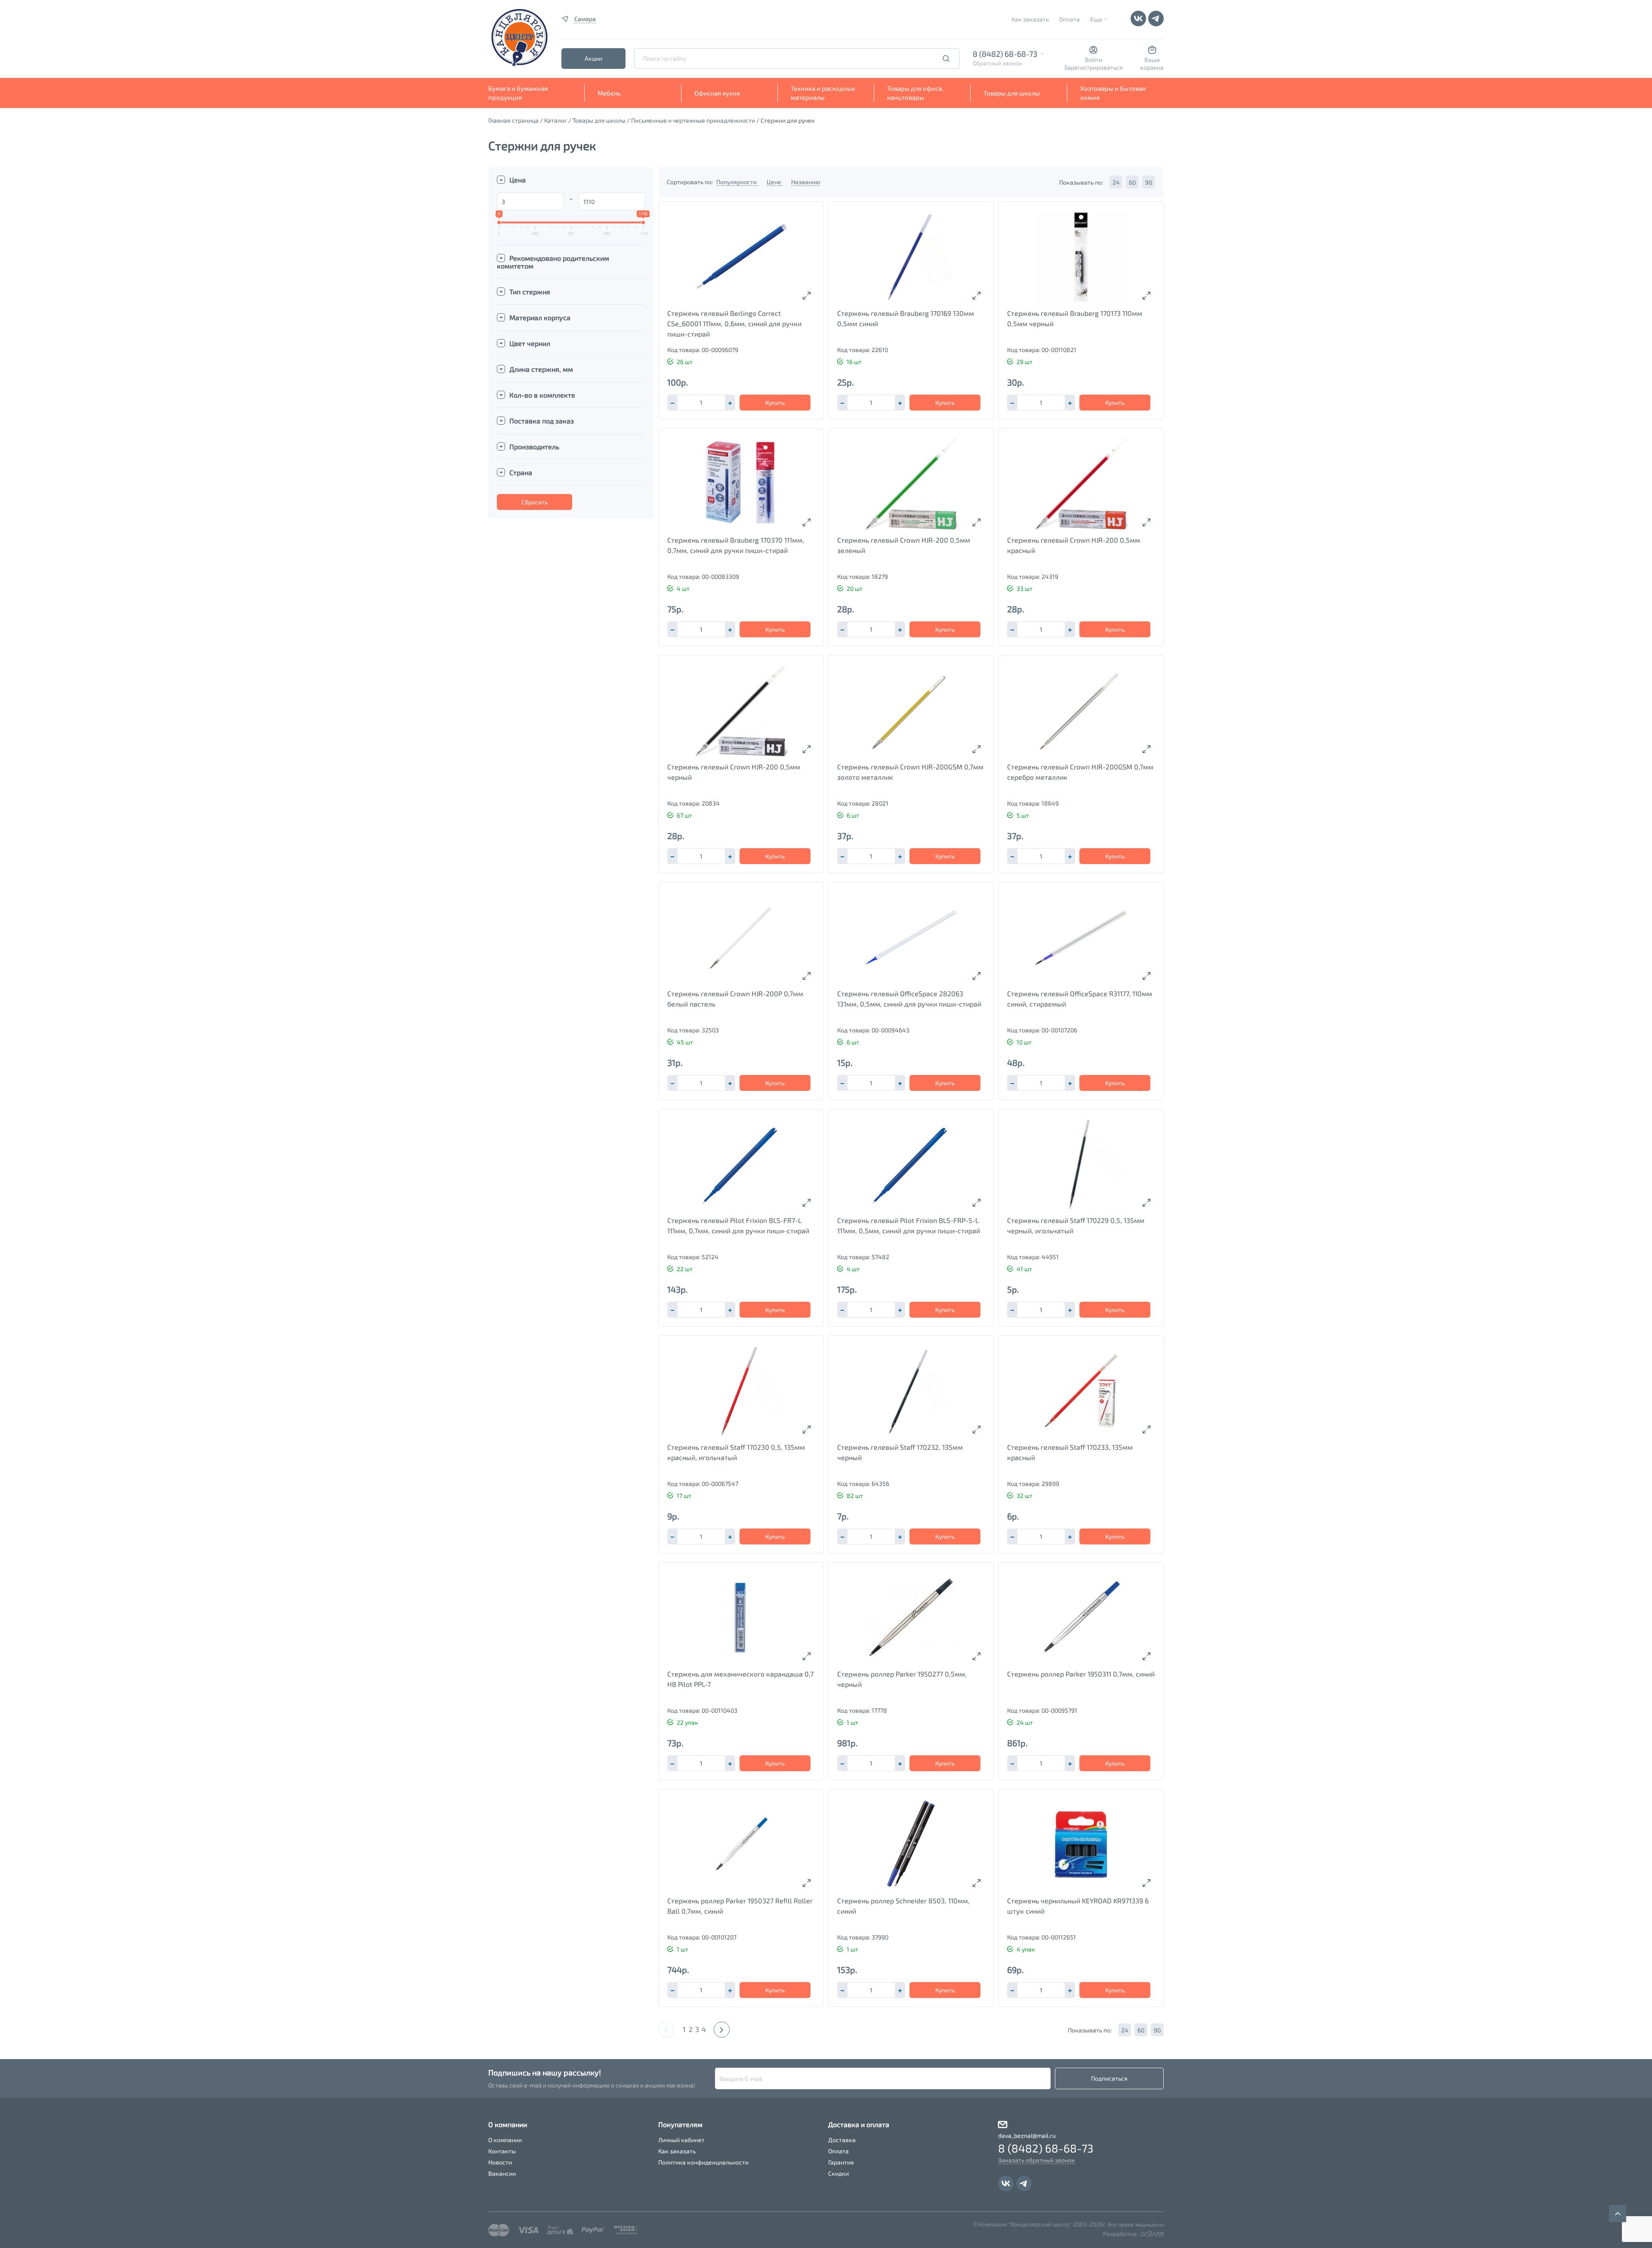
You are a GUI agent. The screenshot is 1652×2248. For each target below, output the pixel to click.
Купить (775, 403)
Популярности (737, 182)
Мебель (609, 93)
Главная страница (513, 120)
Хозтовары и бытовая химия (1113, 93)
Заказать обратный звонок (1037, 2160)
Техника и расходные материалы (823, 93)
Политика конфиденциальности (703, 2162)
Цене (775, 182)
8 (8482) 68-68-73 (1005, 54)
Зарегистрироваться (1093, 67)
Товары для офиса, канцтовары (915, 93)
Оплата (1069, 19)
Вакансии (502, 2173)
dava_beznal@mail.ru (1027, 2135)
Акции (593, 58)
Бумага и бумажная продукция (518, 93)
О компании (505, 2140)
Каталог (556, 120)
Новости (500, 2162)
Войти (1094, 60)
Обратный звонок (998, 63)
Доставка (842, 2140)
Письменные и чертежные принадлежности (693, 120)
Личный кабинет (681, 2140)
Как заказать (1030, 19)
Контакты (502, 2151)
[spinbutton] (701, 403)
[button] (730, 403)
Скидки (838, 2173)
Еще (1096, 19)
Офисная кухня (717, 93)
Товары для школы (1012, 93)
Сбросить (535, 502)
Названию (806, 182)
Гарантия (841, 2162)
